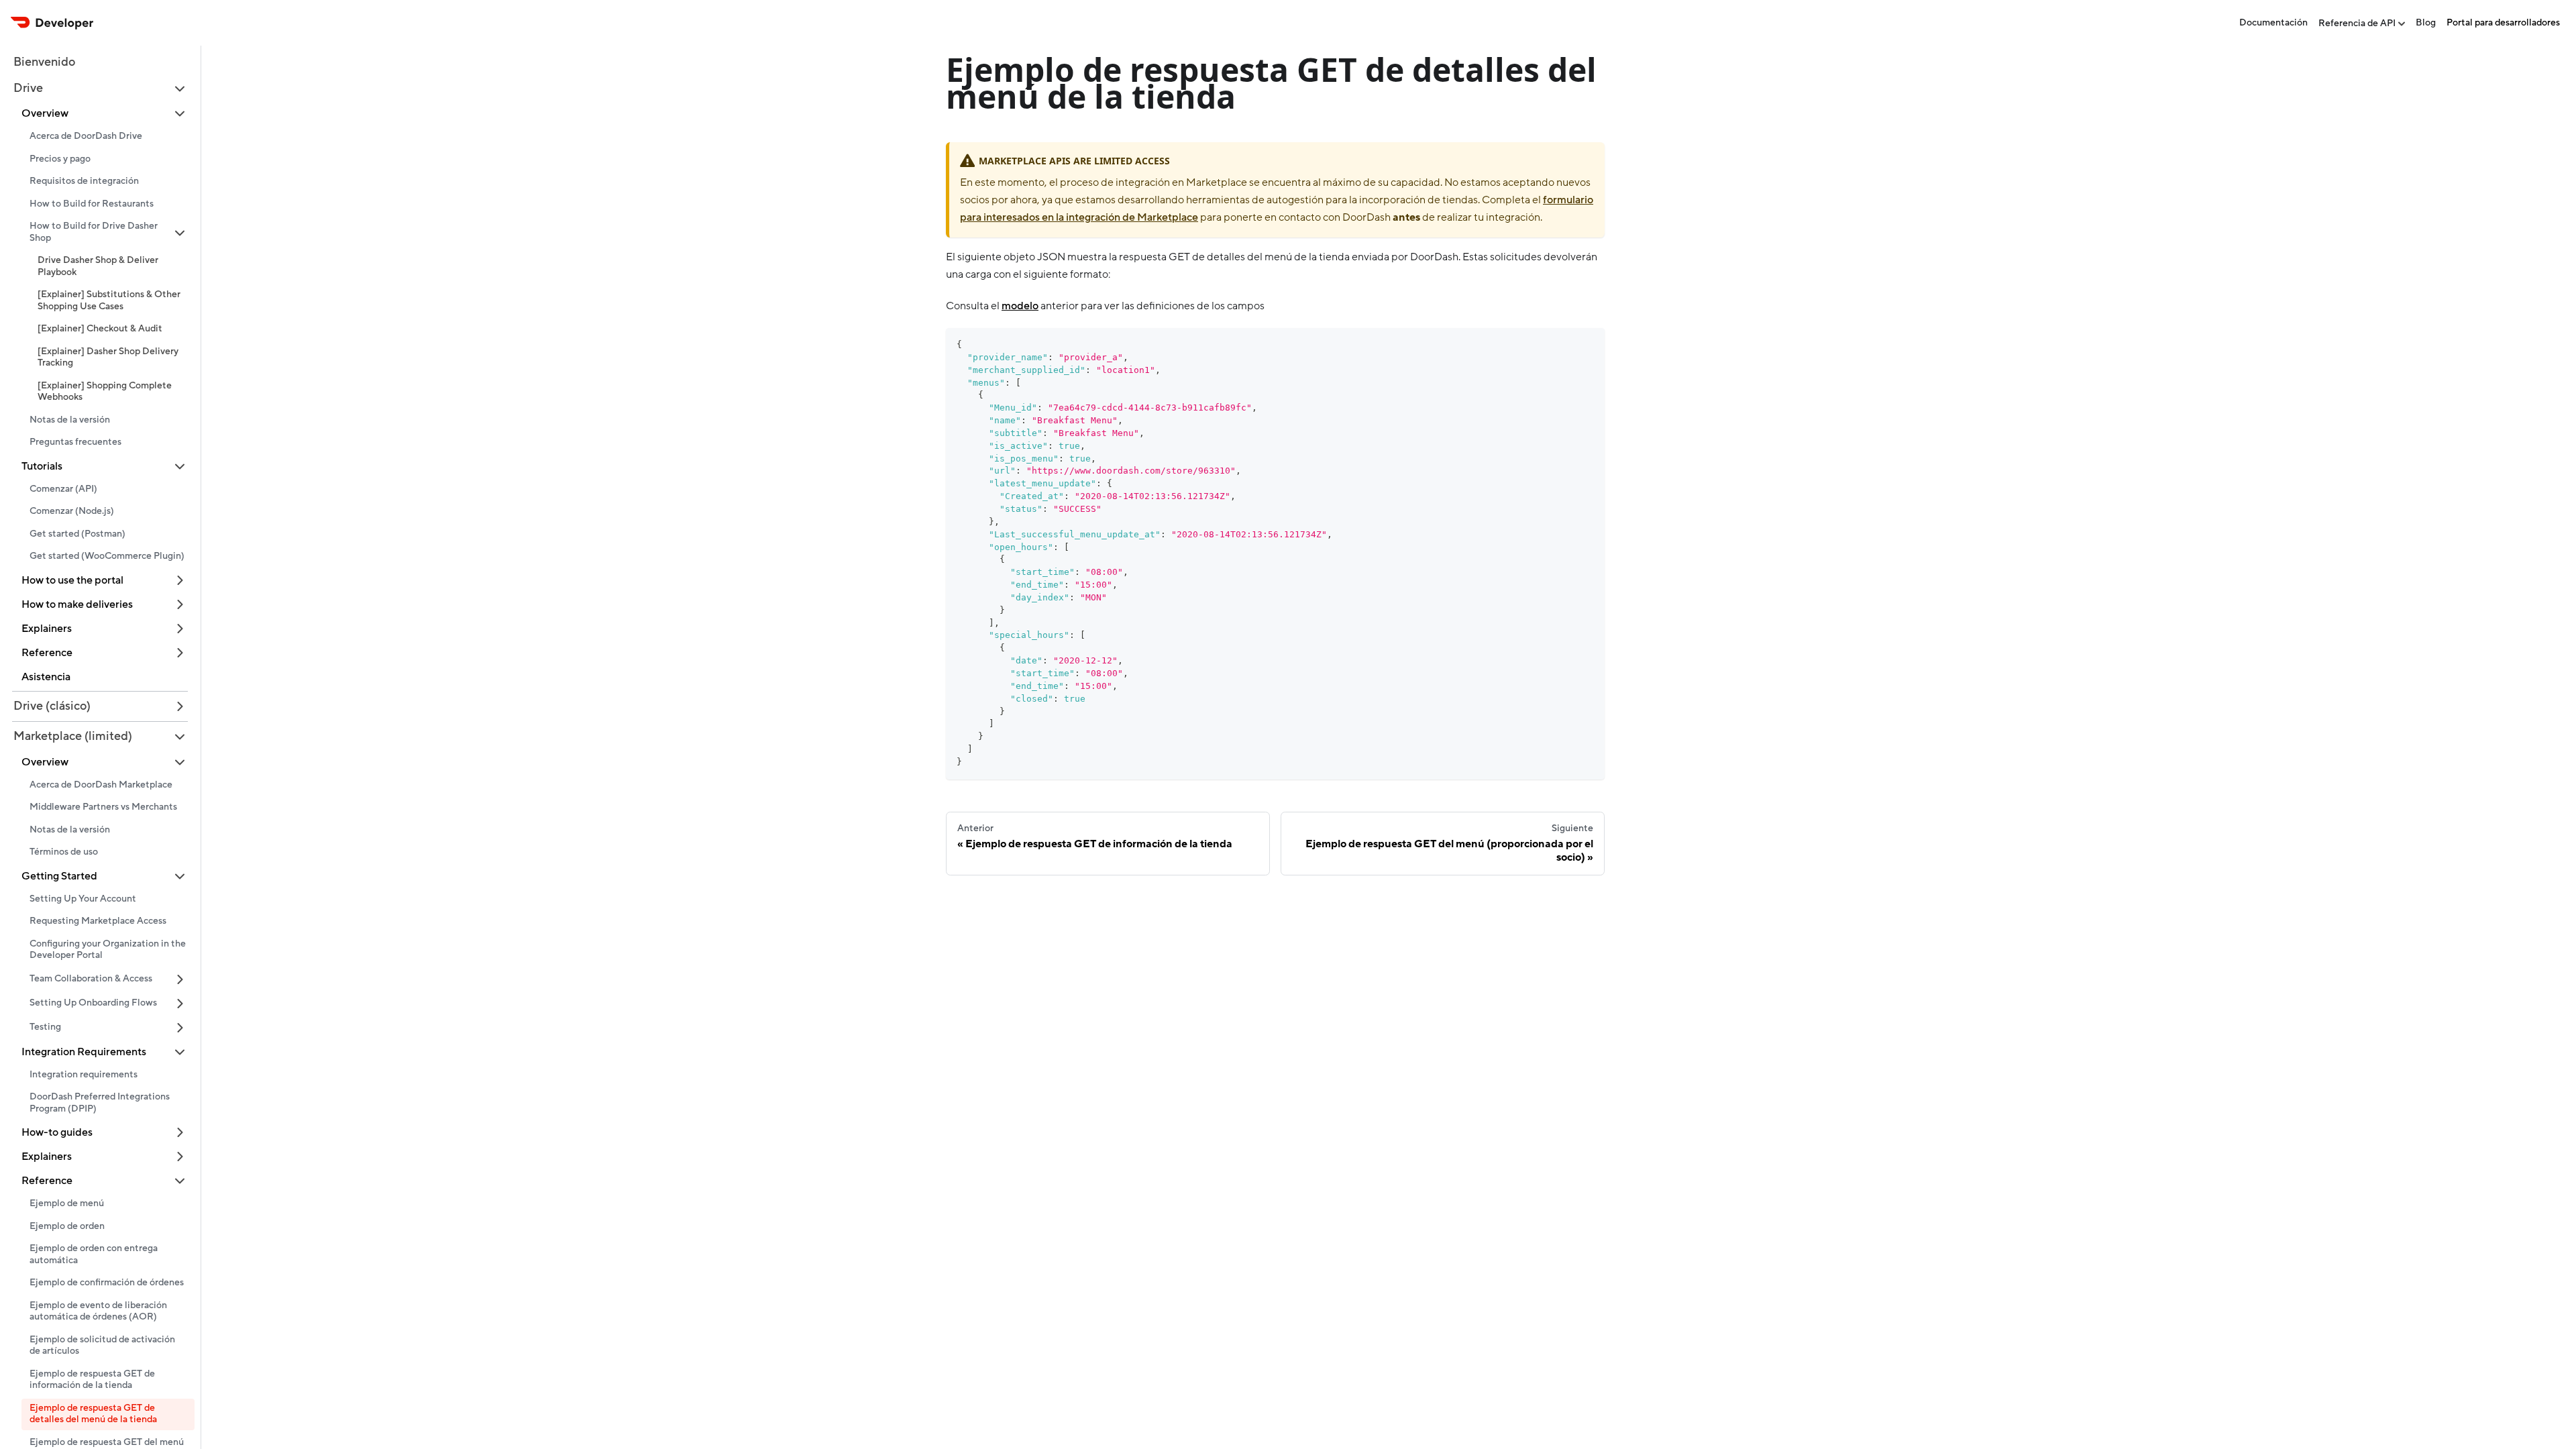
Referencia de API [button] (2357, 23)
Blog (2426, 23)
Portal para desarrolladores (2503, 23)
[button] (100, 89)
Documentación (2273, 23)
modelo (1020, 306)
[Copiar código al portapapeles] (1588, 344)
